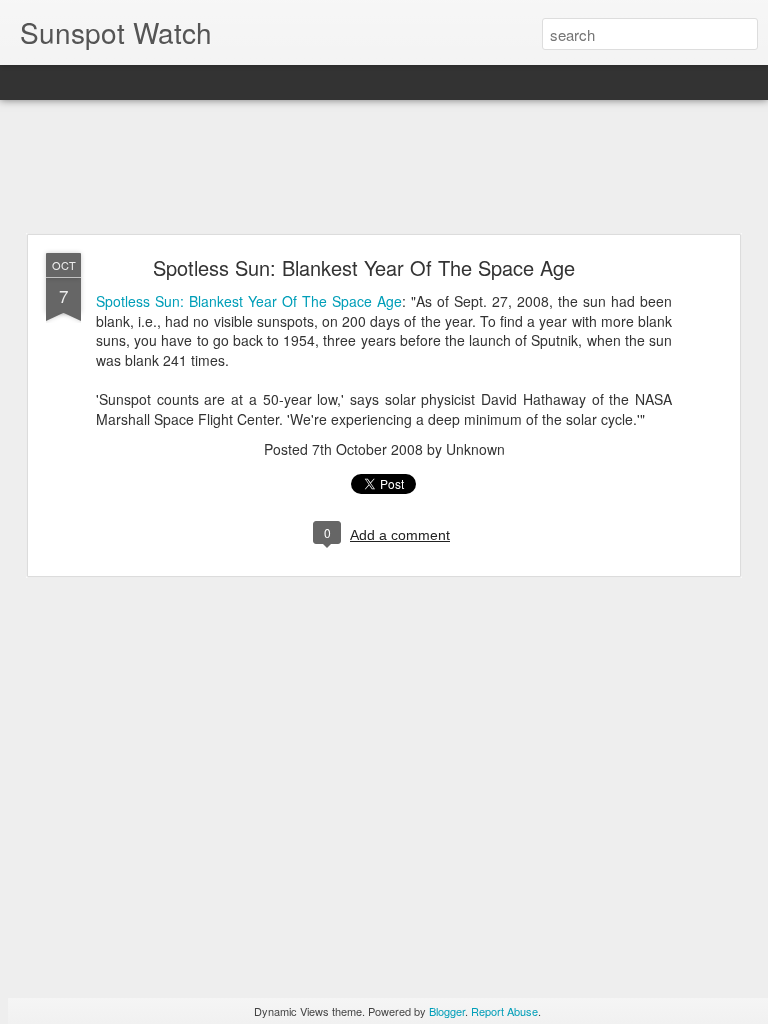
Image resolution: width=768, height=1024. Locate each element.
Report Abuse (504, 1011)
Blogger (447, 1011)
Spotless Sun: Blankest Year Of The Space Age (364, 267)
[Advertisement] (384, 168)
